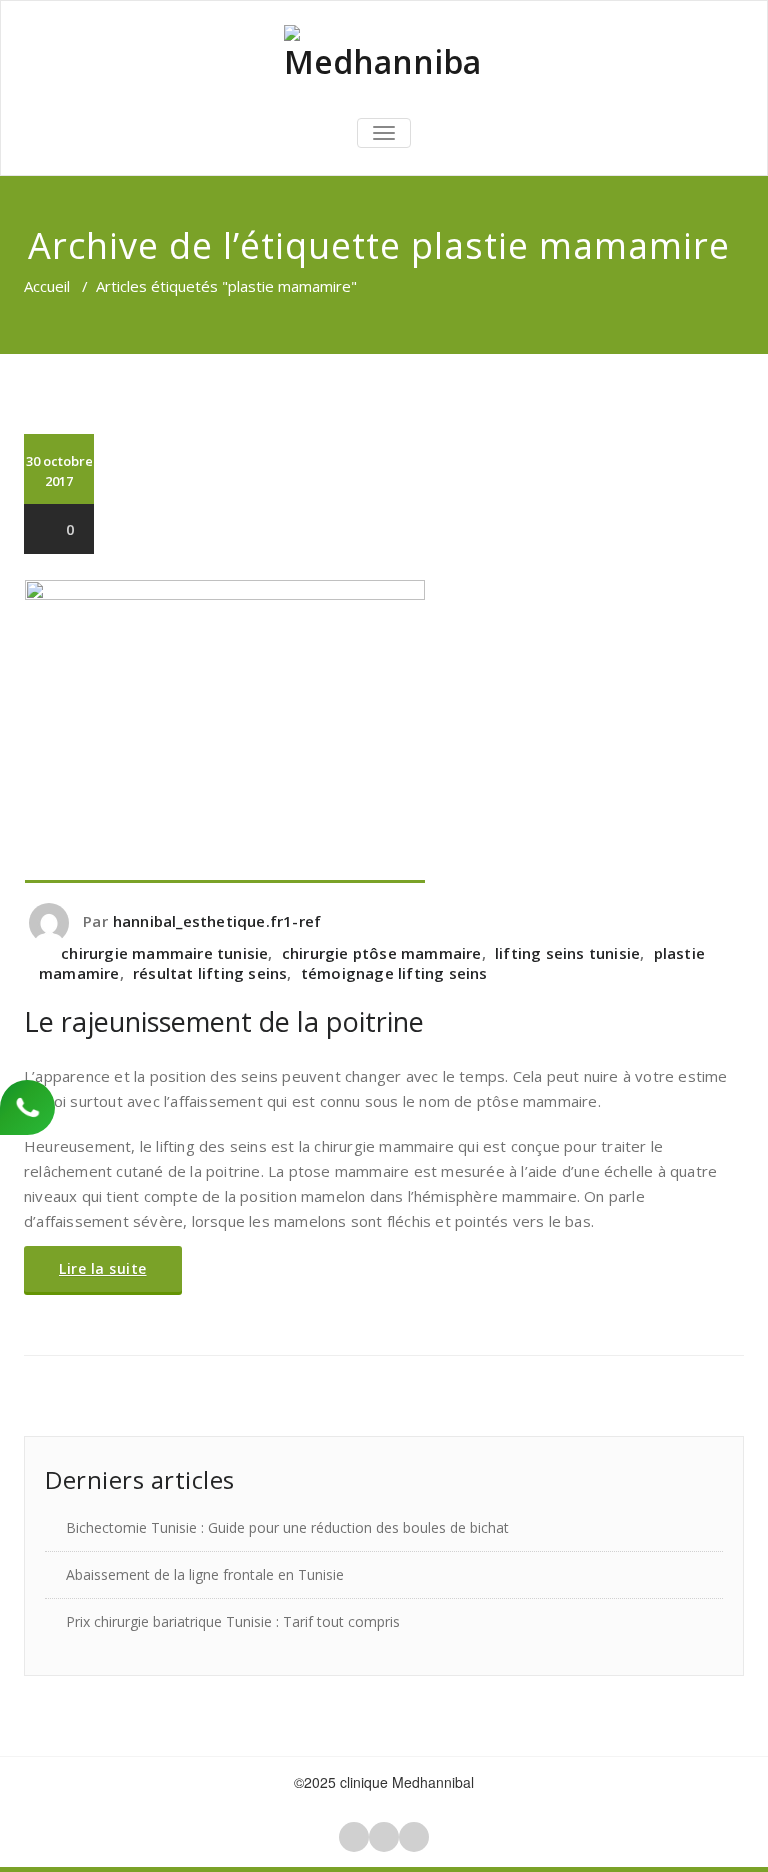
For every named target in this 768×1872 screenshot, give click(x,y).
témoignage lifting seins (394, 973)
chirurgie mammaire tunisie (164, 953)
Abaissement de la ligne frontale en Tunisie (205, 1574)
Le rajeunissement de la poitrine (224, 1021)
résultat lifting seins (210, 973)
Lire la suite (103, 1268)
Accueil (47, 286)
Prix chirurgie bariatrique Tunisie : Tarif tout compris (233, 1621)
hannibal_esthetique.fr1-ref (217, 921)
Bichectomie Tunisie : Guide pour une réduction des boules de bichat (287, 1527)
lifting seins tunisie (567, 953)
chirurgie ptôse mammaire (382, 953)
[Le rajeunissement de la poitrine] (384, 731)
